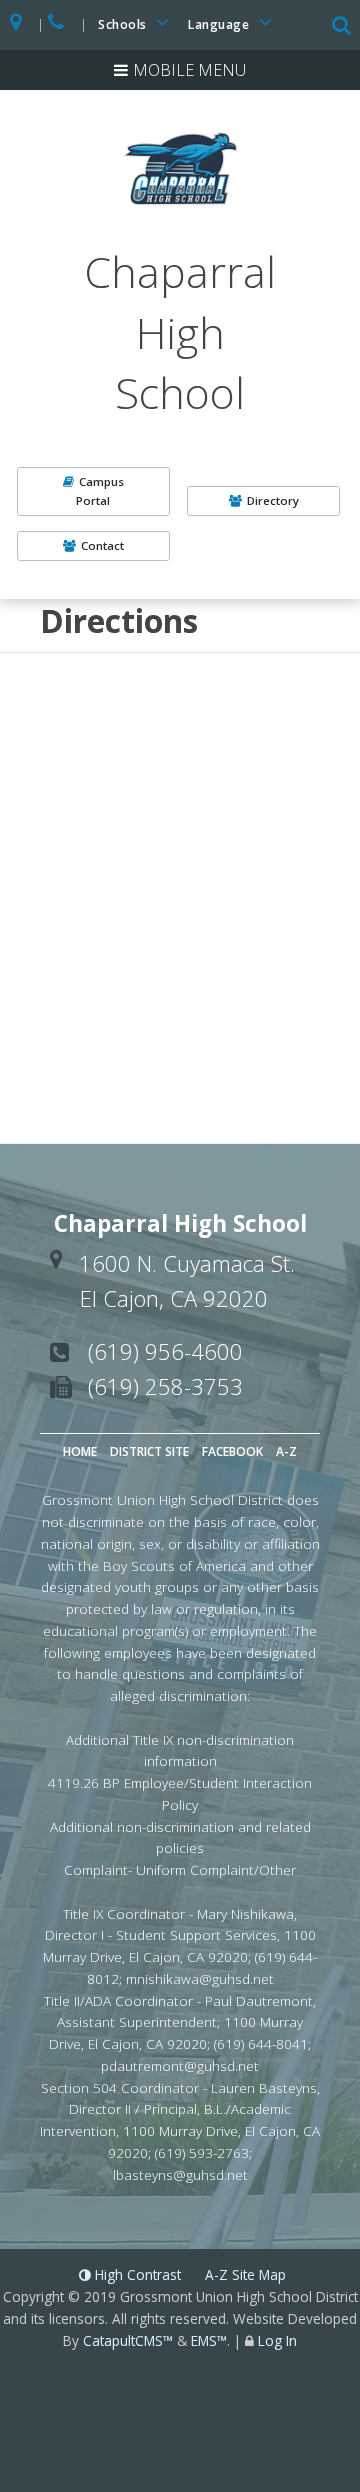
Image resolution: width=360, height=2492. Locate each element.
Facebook (232, 1451)
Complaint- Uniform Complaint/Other (180, 1869)
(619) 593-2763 (202, 2152)
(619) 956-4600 (165, 1351)
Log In (277, 2340)
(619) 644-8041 (261, 2043)
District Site (149, 1451)
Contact (102, 545)
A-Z (286, 1451)
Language (220, 24)
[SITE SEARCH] (343, 27)
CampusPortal (100, 490)
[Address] (17, 25)
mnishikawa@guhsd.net (200, 1978)
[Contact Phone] (57, 25)
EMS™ (209, 2340)
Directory (273, 500)
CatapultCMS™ (128, 2340)
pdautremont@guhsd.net (180, 2065)
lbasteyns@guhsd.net (180, 2174)
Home (80, 1451)
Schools (124, 24)
